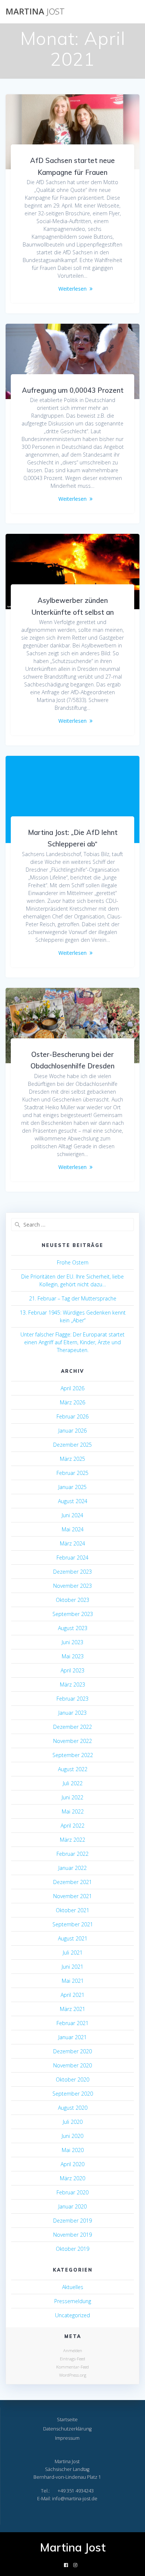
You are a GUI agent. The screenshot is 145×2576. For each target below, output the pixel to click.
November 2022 (72, 1741)
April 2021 (72, 1995)
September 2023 (73, 1614)
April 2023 (72, 1670)
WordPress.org (73, 2375)
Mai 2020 (73, 2150)
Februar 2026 (72, 1416)
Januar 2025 (72, 1487)
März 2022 (72, 1840)
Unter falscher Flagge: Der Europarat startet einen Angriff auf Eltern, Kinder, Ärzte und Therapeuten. (72, 1342)
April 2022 (72, 1826)
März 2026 (72, 1402)
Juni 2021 (72, 1967)
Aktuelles (73, 2287)
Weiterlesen (72, 289)
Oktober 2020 (72, 2079)
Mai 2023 (73, 1656)
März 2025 (72, 1459)
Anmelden (73, 2350)
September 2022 (73, 1755)
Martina (35, 12)
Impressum (67, 2438)
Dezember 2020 (72, 2051)
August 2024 (73, 1501)
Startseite (67, 2420)
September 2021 (73, 1924)
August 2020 (73, 2108)
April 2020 (72, 2164)
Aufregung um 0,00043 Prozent (73, 390)
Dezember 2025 (72, 1445)
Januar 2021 (72, 2037)
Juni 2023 (72, 1642)
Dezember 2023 (72, 1572)
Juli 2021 (73, 1953)
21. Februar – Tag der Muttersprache (73, 1298)
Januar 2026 (72, 1431)
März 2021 (72, 2009)
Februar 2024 (72, 1558)
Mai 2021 (73, 1981)
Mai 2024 (73, 1529)
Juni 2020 (72, 2136)
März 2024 (72, 1543)
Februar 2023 (72, 1699)
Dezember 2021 (72, 1882)
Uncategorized (72, 2315)
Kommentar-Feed (72, 2367)
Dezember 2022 (72, 1727)
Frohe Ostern (73, 1262)
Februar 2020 (72, 2192)
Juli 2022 (73, 1783)
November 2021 (72, 1896)
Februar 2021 (72, 2023)
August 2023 (73, 1628)
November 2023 (72, 1586)
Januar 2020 (72, 2206)
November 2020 (72, 2065)
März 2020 (72, 2178)
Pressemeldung (73, 2301)
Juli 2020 (73, 2122)
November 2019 (72, 2235)
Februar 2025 (72, 1473)
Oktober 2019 (72, 2249)
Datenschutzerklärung (67, 2429)
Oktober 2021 (72, 1910)
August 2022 (73, 1769)
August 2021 (73, 1938)
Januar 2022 (72, 1868)
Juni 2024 (72, 1515)
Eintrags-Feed (72, 2359)
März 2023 (72, 1684)
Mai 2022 (73, 1811)
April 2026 (72, 1388)
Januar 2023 (72, 1713)
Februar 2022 (72, 1854)
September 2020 (73, 2094)
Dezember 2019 (72, 2221)
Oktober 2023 (72, 1600)
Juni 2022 (72, 1797)
